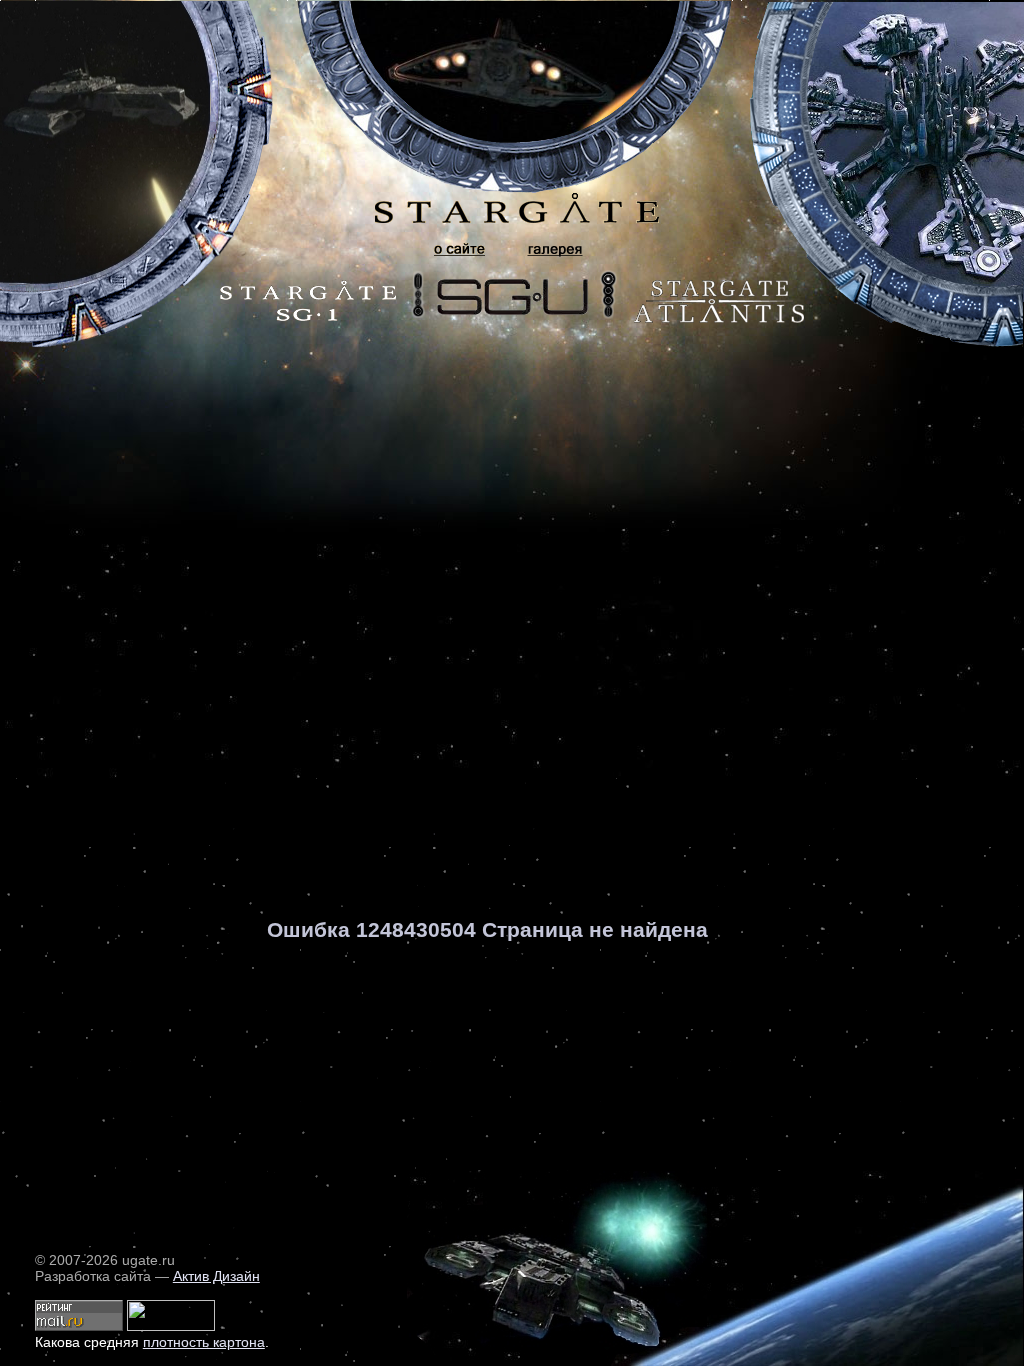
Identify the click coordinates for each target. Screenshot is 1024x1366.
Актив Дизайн (216, 1276)
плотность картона (204, 1342)
